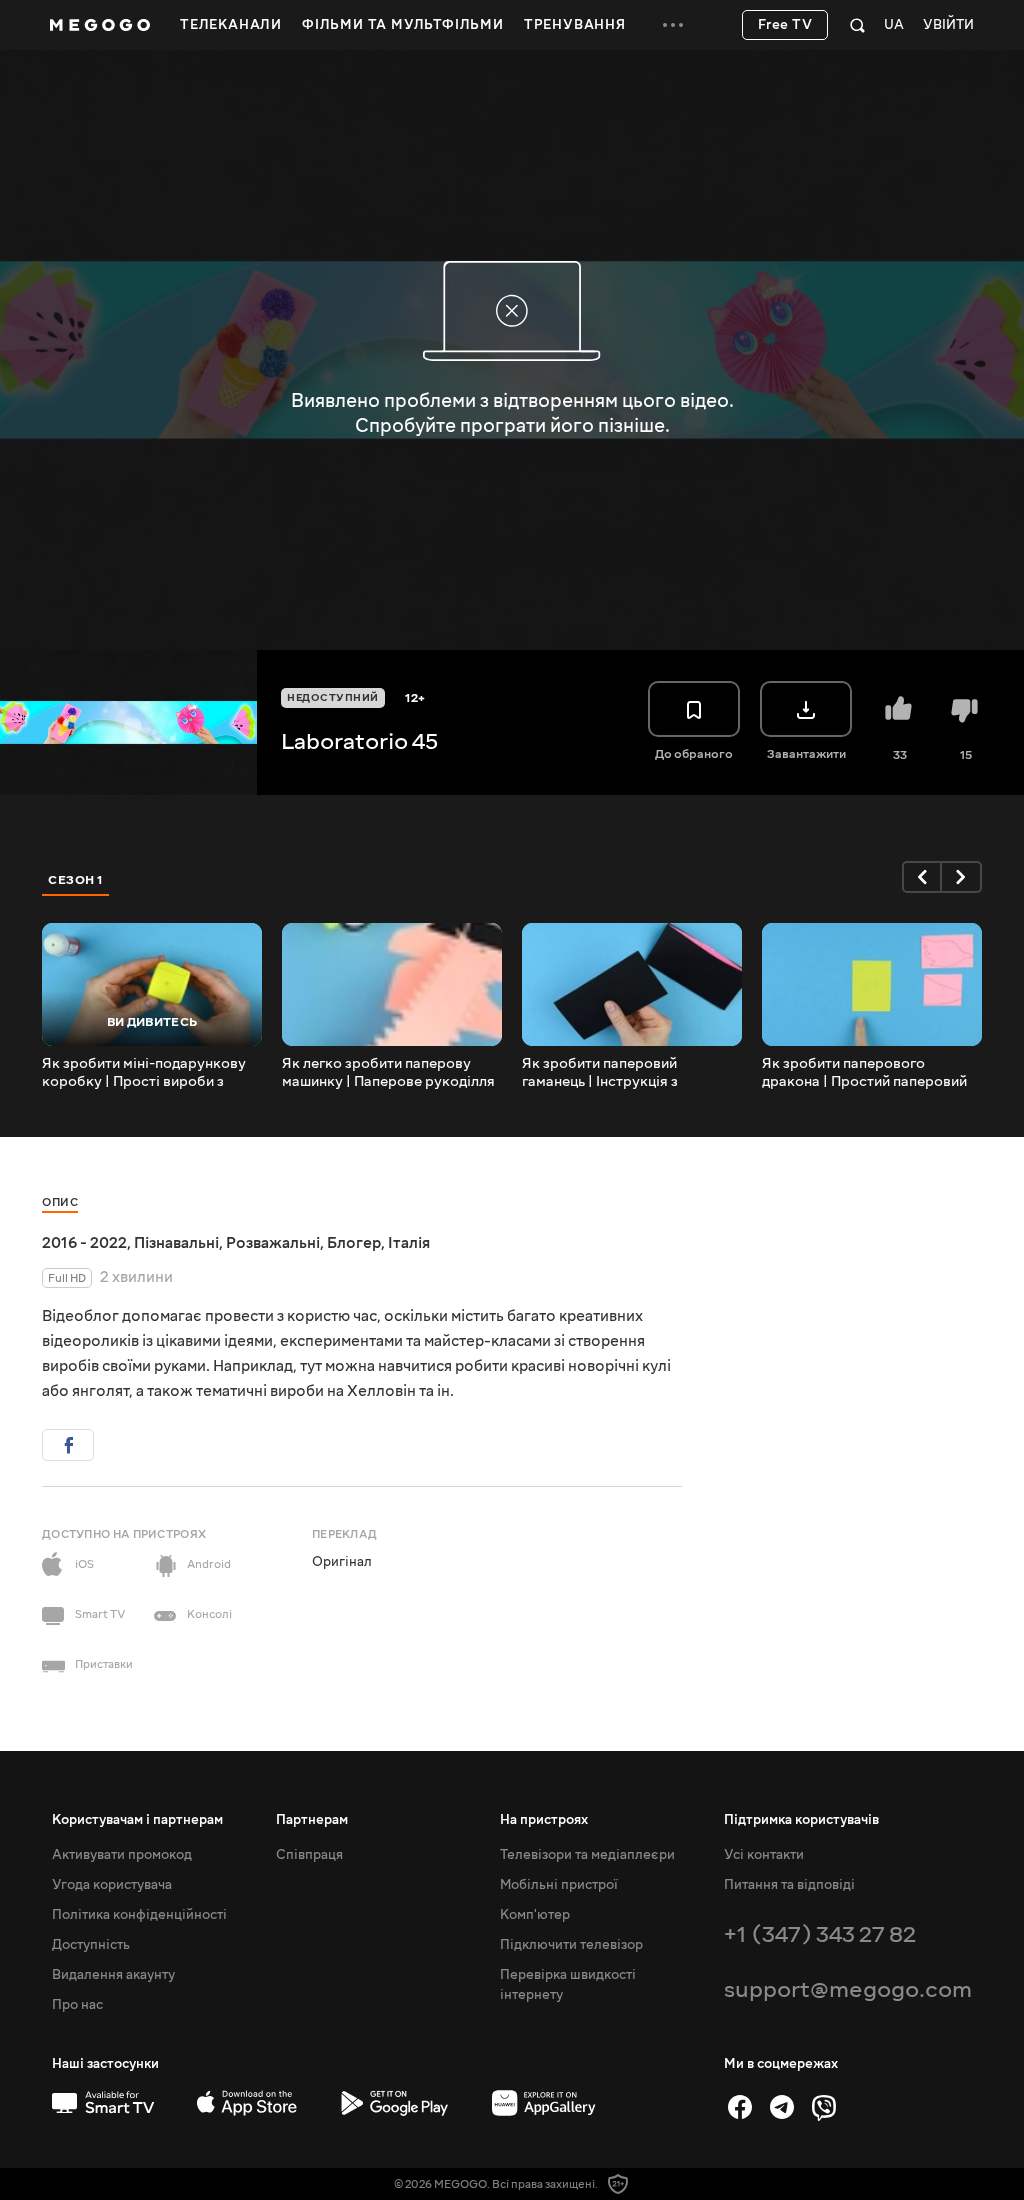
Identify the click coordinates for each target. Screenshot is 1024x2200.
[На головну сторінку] (100, 25)
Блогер (354, 1243)
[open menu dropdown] (673, 25)
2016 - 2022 (84, 1243)
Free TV (785, 25)
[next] (962, 877)
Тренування (575, 25)
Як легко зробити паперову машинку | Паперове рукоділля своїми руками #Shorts (388, 1073)
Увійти (948, 25)
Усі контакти (764, 1855)
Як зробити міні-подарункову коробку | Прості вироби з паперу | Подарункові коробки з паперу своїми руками (148, 1073)
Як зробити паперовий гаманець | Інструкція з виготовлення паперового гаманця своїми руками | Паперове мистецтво (612, 1073)
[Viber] (824, 2107)
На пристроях (544, 1820)
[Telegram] (782, 2107)
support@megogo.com (848, 1989)
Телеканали (231, 25)
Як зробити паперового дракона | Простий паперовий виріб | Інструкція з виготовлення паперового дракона (864, 1073)
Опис (60, 1202)
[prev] (922, 877)
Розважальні (273, 1243)
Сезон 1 (76, 880)
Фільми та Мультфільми (403, 25)
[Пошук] (857, 25)
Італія (409, 1243)
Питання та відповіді (789, 1885)
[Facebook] (740, 2107)
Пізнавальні (176, 1243)
